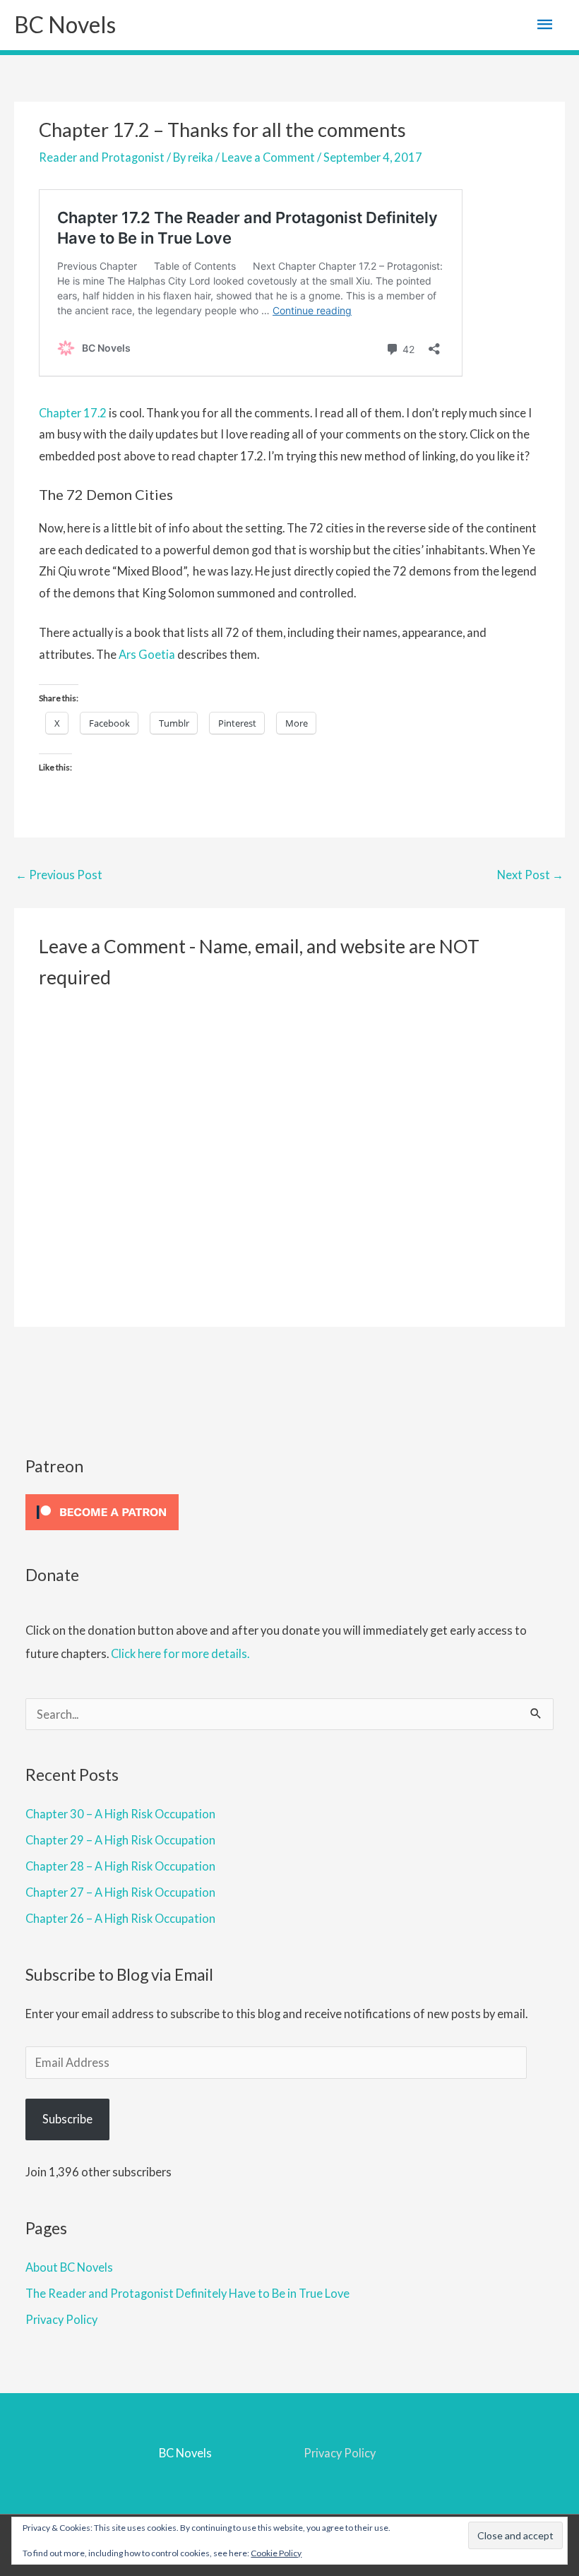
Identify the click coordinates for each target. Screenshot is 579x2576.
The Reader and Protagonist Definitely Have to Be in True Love (187, 2293)
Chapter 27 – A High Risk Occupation (120, 1892)
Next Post (530, 875)
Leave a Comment (268, 157)
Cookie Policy (276, 2553)
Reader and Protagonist (102, 157)
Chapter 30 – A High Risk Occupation (120, 1814)
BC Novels (65, 24)
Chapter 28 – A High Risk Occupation (120, 1866)
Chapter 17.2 (73, 413)
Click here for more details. (180, 1653)
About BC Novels (69, 2267)
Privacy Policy (61, 2319)
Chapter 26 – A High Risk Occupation (120, 1918)
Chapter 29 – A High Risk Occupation (120, 1840)
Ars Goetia (147, 654)
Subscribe (67, 2119)
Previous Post (59, 875)
